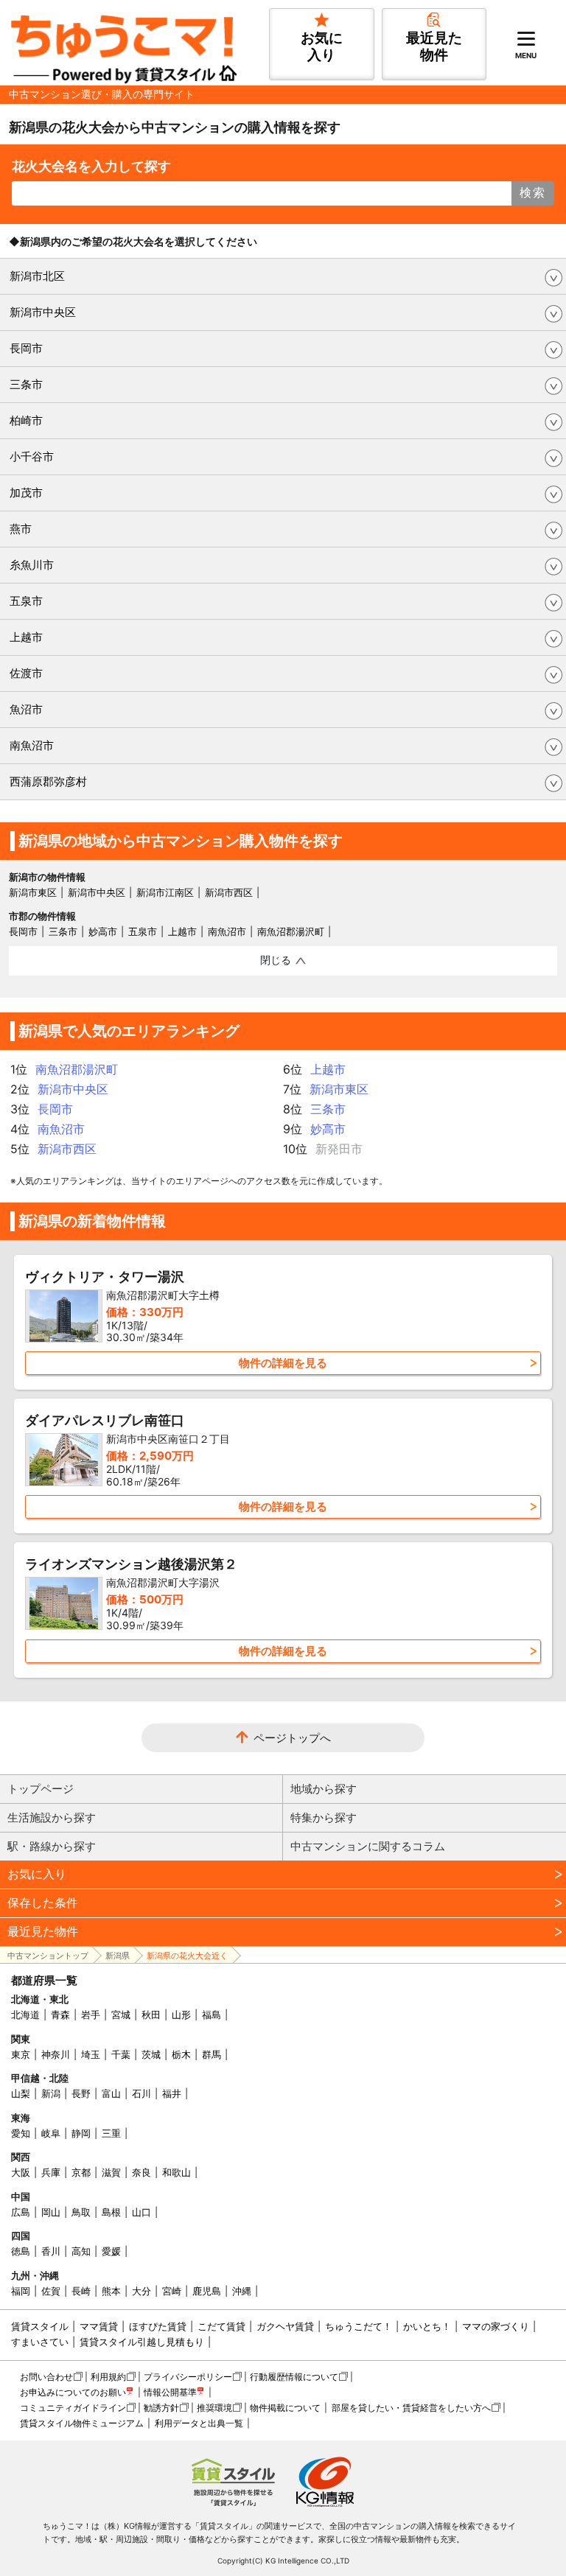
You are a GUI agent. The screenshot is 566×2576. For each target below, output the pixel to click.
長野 (81, 2093)
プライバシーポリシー (188, 2377)
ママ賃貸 (99, 2326)
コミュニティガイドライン (73, 2408)
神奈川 (56, 2054)
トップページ (41, 1789)
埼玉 (91, 2054)
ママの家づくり (496, 2326)
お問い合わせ (46, 2377)
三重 (111, 2133)
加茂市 (26, 493)
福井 (172, 2093)
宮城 (121, 2015)
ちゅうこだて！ (359, 2326)
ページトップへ (292, 1738)
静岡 (81, 2133)
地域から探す (324, 1789)
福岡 (21, 2291)
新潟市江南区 (165, 892)
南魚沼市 (32, 745)
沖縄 (242, 2291)
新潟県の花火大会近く (187, 1956)
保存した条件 (43, 1903)
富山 (111, 2093)
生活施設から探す (52, 1817)
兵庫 (51, 2172)
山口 (141, 2212)
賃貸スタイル (40, 2326)
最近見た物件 (43, 1931)
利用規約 (108, 2377)
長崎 (81, 2291)
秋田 (151, 2015)
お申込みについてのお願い (73, 2392)
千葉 (121, 2054)
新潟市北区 (37, 276)
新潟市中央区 (43, 312)
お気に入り (37, 1874)
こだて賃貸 (221, 2326)
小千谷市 (32, 456)
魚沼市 (26, 709)
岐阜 (51, 2133)
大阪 (21, 2172)
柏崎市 (26, 420)
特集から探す (324, 1817)
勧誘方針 (161, 2408)
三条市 (26, 384)
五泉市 (26, 601)
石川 (141, 2093)
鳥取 (81, 2212)
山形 (181, 2015)
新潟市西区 (229, 892)
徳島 (21, 2251)
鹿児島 (207, 2291)
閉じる (276, 960)
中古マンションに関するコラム (368, 1846)
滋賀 (111, 2172)
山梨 (21, 2093)
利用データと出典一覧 (199, 2423)
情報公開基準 (170, 2392)
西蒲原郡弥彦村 (48, 781)
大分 (141, 2291)
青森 (60, 2015)
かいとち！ (427, 2326)
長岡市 (26, 348)
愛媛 (111, 2251)
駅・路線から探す (52, 1846)
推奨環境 (214, 2408)
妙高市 (103, 931)
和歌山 (177, 2172)
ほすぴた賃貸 (158, 2326)
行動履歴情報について (294, 2377)
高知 (81, 2251)
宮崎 (172, 2291)
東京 (21, 2054)
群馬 (212, 2054)
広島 (21, 2212)
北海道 (25, 2015)
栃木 (181, 2054)
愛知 (21, 2133)
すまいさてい (40, 2342)
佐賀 (51, 2291)
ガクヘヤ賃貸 (285, 2326)
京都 (81, 2172)
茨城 (151, 2054)
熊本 (111, 2291)
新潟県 (118, 1956)
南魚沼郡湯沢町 (291, 931)
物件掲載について (285, 2408)
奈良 (141, 2172)
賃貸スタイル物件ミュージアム (82, 2423)
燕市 (21, 529)
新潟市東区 (33, 892)
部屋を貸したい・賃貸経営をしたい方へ (411, 2408)
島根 (111, 2212)
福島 (212, 2015)
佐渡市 (26, 673)
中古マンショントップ (48, 1956)
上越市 (26, 637)
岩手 (91, 2015)
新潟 (51, 2093)
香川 (51, 2251)
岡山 (51, 2212)
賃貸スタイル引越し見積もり (142, 2342)
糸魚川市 (32, 565)
